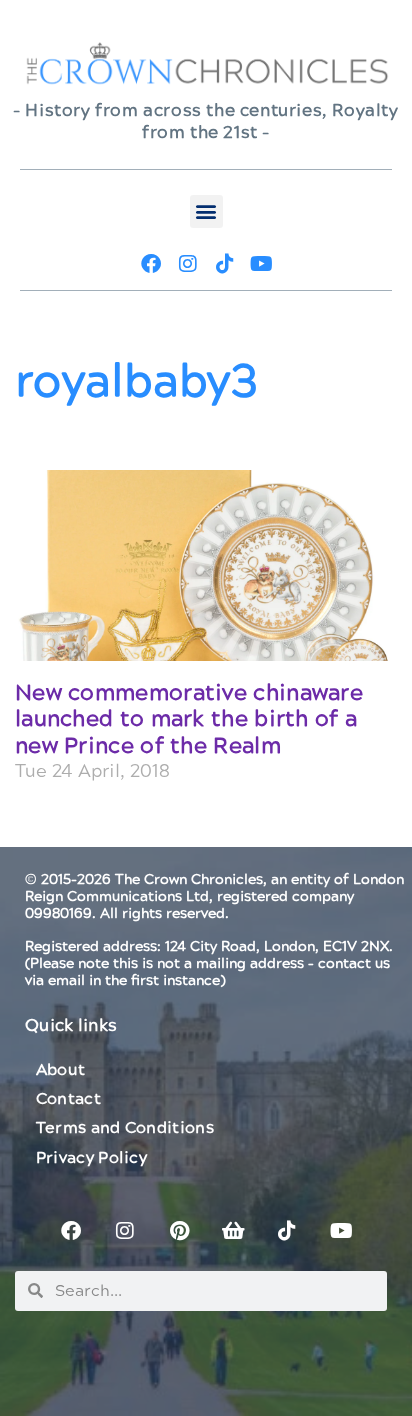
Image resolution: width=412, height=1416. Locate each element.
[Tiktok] (225, 264)
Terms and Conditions (125, 1128)
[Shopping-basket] (233, 1231)
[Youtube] (262, 264)
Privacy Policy (91, 1158)
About (61, 1070)
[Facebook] (151, 264)
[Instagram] (188, 264)
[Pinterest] (179, 1231)
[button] (206, 211)
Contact (68, 1099)
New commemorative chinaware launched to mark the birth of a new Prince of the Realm (189, 720)
